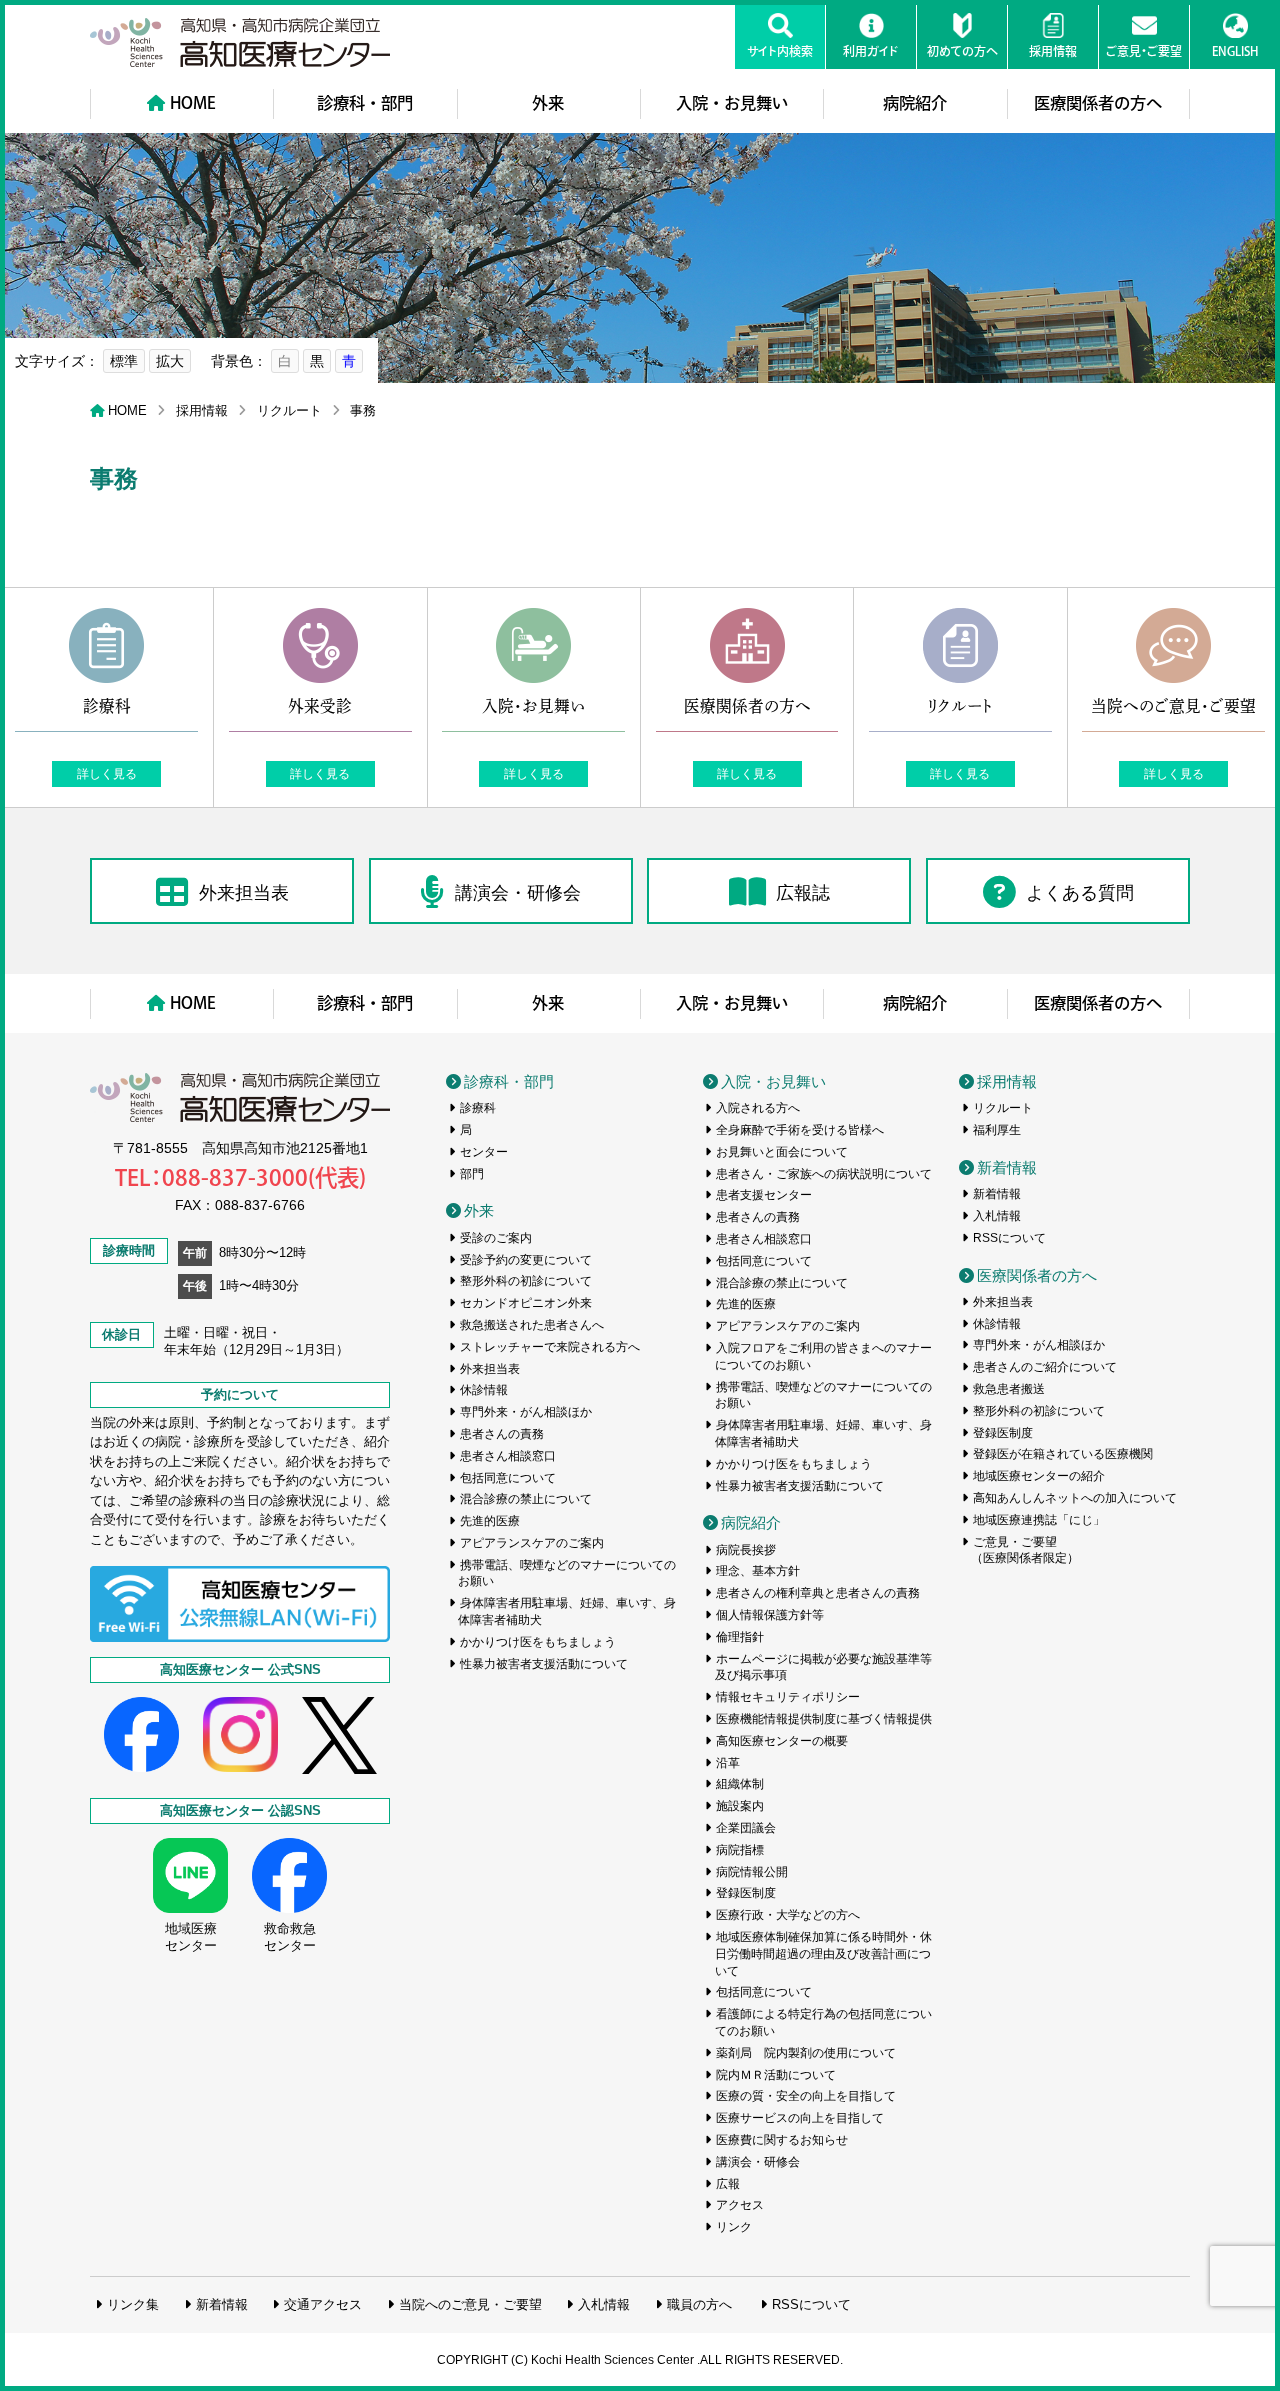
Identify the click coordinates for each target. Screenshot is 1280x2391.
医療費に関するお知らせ (782, 2140)
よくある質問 (1080, 893)
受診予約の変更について (526, 1260)
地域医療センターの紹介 (1039, 1476)
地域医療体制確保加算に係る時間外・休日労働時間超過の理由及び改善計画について (824, 1954)
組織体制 (740, 1784)
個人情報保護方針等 (770, 1615)
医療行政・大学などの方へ (788, 1915)
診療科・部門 (365, 103)
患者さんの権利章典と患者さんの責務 (818, 1593)
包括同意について (508, 1478)
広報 (728, 2184)
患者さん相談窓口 (508, 1456)
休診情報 (484, 1390)
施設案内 (740, 1806)
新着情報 (1007, 1167)
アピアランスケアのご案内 (532, 1543)
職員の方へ (699, 2304)
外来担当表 (244, 893)
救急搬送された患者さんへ (532, 1325)
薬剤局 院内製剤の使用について (806, 2053)
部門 (472, 1174)
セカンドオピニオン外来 (526, 1303)
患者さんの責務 (502, 1434)
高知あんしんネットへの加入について (1075, 1498)
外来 (548, 103)
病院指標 (740, 1850)
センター (484, 1152)
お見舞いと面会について (782, 1152)
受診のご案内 (496, 1238)
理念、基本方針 (758, 1571)
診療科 (478, 1108)
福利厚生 (997, 1130)
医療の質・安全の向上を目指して (806, 2096)
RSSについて (1009, 1238)
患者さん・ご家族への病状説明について (824, 1174)
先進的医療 (490, 1521)
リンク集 (133, 2304)
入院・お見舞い (732, 103)
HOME (193, 103)
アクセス (740, 2205)
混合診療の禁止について (526, 1499)
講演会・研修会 (518, 893)
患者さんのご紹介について (1045, 1367)
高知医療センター (240, 42)
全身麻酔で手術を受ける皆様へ (800, 1130)
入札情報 (997, 1216)
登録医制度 (746, 1893)
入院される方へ (758, 1108)
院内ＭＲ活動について (776, 2075)
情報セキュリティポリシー (788, 1697)
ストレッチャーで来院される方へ (550, 1347)
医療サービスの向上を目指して (800, 2118)
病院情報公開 (752, 1872)
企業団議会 (746, 1828)
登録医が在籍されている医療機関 (1063, 1454)
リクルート (289, 410)
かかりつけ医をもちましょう (538, 1642)
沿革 (728, 1763)
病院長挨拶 (746, 1550)
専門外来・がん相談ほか (526, 1412)
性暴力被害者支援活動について (544, 1664)
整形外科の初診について (526, 1281)
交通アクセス (323, 2304)
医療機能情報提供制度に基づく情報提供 (824, 1719)
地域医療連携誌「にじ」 (1039, 1520)
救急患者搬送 (1009, 1389)
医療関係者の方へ (1098, 103)
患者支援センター (764, 1195)
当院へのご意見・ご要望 (470, 2304)
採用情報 (202, 410)
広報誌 (803, 893)
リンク (734, 2227)
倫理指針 (740, 1637)
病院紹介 (915, 103)
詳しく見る (107, 774)
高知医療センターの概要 (782, 1741)
